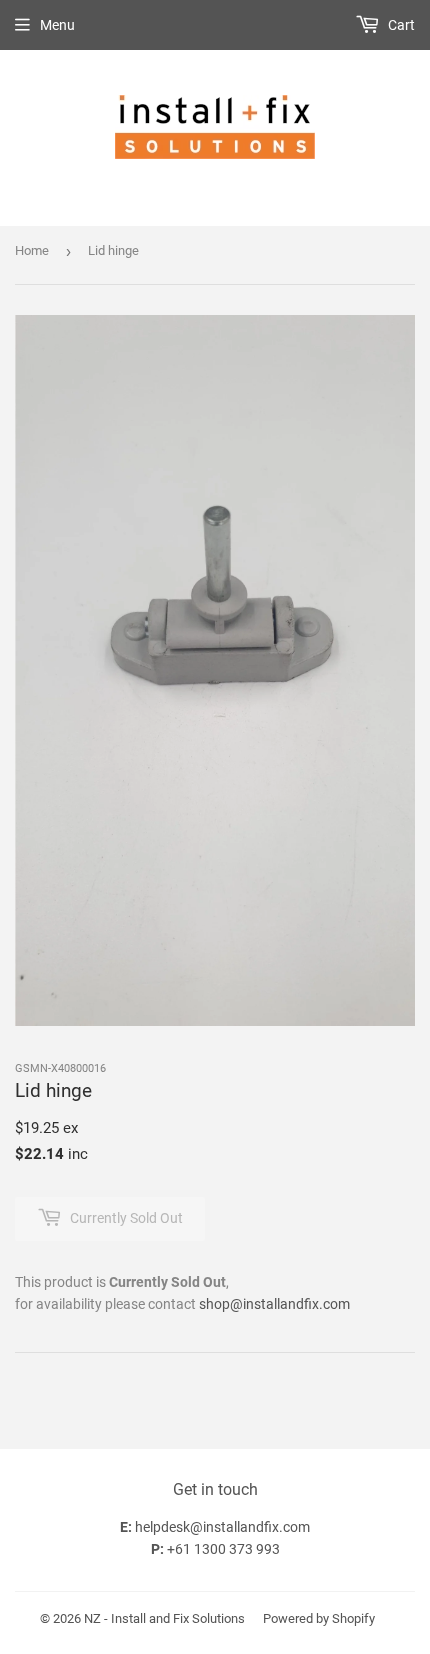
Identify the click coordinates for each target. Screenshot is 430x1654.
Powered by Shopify (319, 1618)
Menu (57, 25)
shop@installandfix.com (274, 1304)
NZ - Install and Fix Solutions (164, 1618)
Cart (400, 25)
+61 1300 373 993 (223, 1549)
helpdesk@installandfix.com (222, 1527)
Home (32, 250)
